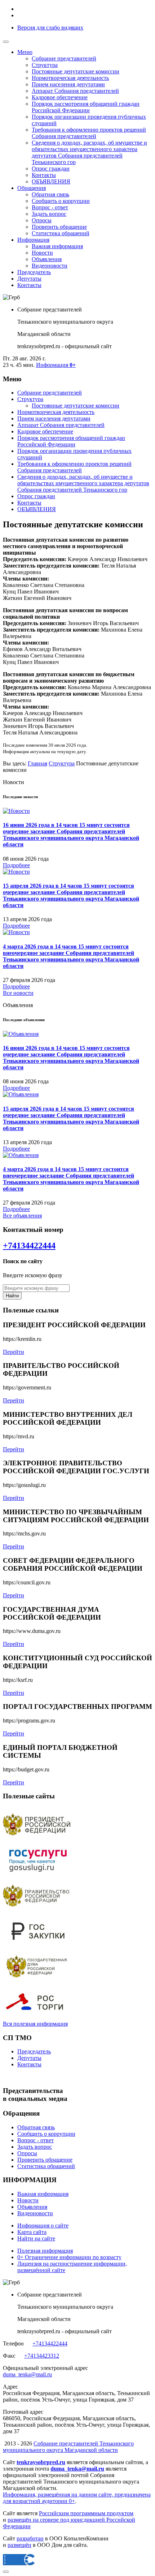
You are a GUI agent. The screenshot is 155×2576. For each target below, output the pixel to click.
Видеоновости (50, 266)
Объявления (47, 259)
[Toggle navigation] (6, 42)
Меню (25, 52)
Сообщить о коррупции (61, 201)
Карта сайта (32, 2232)
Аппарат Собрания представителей (75, 91)
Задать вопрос (49, 214)
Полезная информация (45, 2251)
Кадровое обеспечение (60, 97)
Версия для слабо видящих (50, 28)
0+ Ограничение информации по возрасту (69, 2257)
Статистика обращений (61, 233)
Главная (37, 763)
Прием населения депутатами (68, 84)
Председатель (34, 272)
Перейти (14, 1352)
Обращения (32, 188)
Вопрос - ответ (50, 207)
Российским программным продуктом (86, 2513)
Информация (33, 240)
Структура (45, 65)
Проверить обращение (59, 227)
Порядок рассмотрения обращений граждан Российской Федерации (86, 107)
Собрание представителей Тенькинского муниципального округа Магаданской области (68, 2447)
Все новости (18, 993)
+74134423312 (42, 2356)
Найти (12, 1296)
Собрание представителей (64, 58)
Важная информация (57, 246)
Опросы (42, 220)
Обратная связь (50, 194)
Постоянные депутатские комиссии (76, 71)
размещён (19, 2545)
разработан (30, 2538)
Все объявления (22, 1216)
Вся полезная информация (35, 2024)
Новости (42, 253)
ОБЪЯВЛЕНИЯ (51, 181)
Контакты (44, 175)
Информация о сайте (43, 2225)
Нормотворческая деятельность (70, 78)
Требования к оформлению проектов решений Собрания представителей (89, 133)
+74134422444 (29, 1246)
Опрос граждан (51, 169)
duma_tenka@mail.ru (27, 2374)
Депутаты (29, 279)
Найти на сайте (36, 2238)
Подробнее (16, 865)
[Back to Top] (6, 2572)
